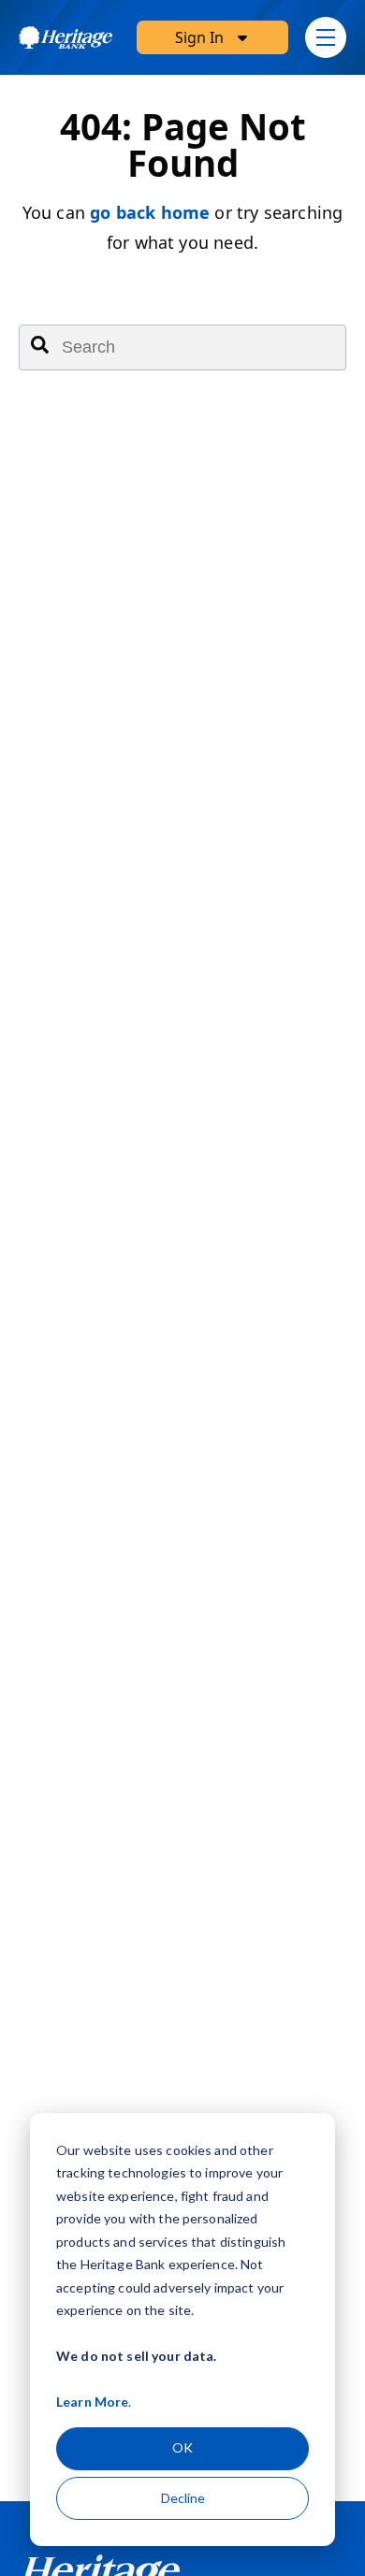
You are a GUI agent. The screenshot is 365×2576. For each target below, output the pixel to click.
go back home (150, 212)
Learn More (92, 2402)
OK (182, 2447)
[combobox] (182, 347)
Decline (183, 2498)
